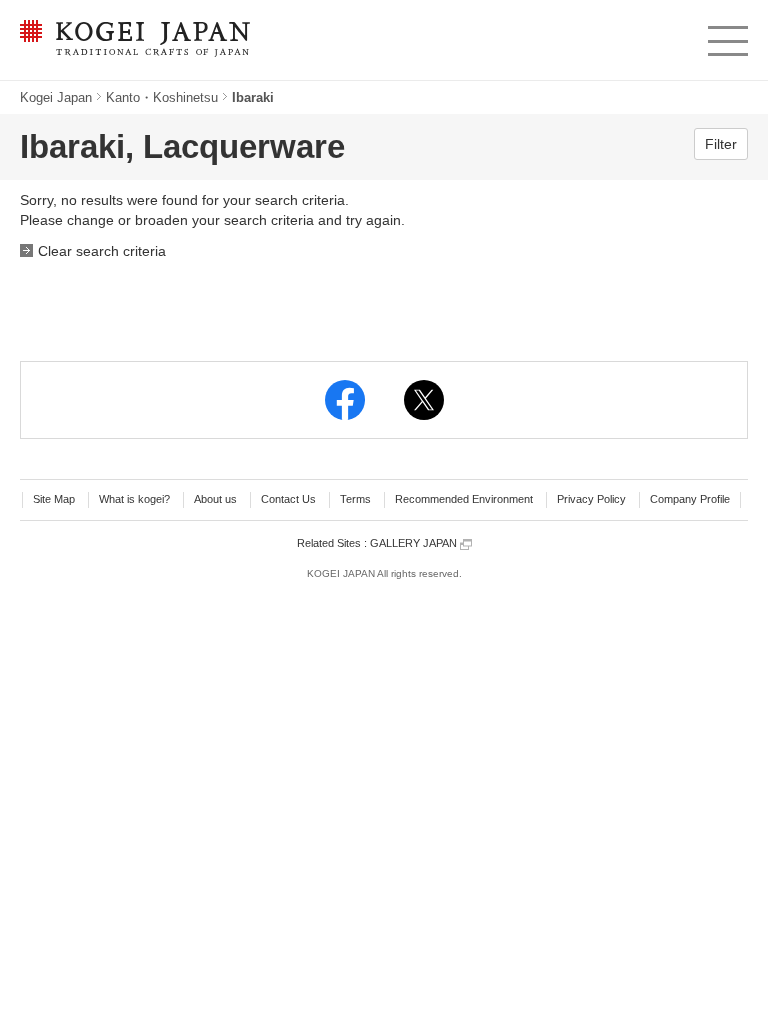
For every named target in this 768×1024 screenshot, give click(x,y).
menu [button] (727, 36)
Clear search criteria (102, 251)
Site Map (54, 499)
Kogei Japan (56, 97)
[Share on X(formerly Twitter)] (424, 400)
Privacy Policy (591, 499)
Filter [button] (721, 144)
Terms (355, 499)
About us (215, 499)
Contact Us (288, 499)
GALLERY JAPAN (415, 543)
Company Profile (690, 499)
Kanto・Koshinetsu (162, 97)
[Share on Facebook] (345, 400)
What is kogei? (134, 499)
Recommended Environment (464, 499)
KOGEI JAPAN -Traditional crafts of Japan (130, 40)
